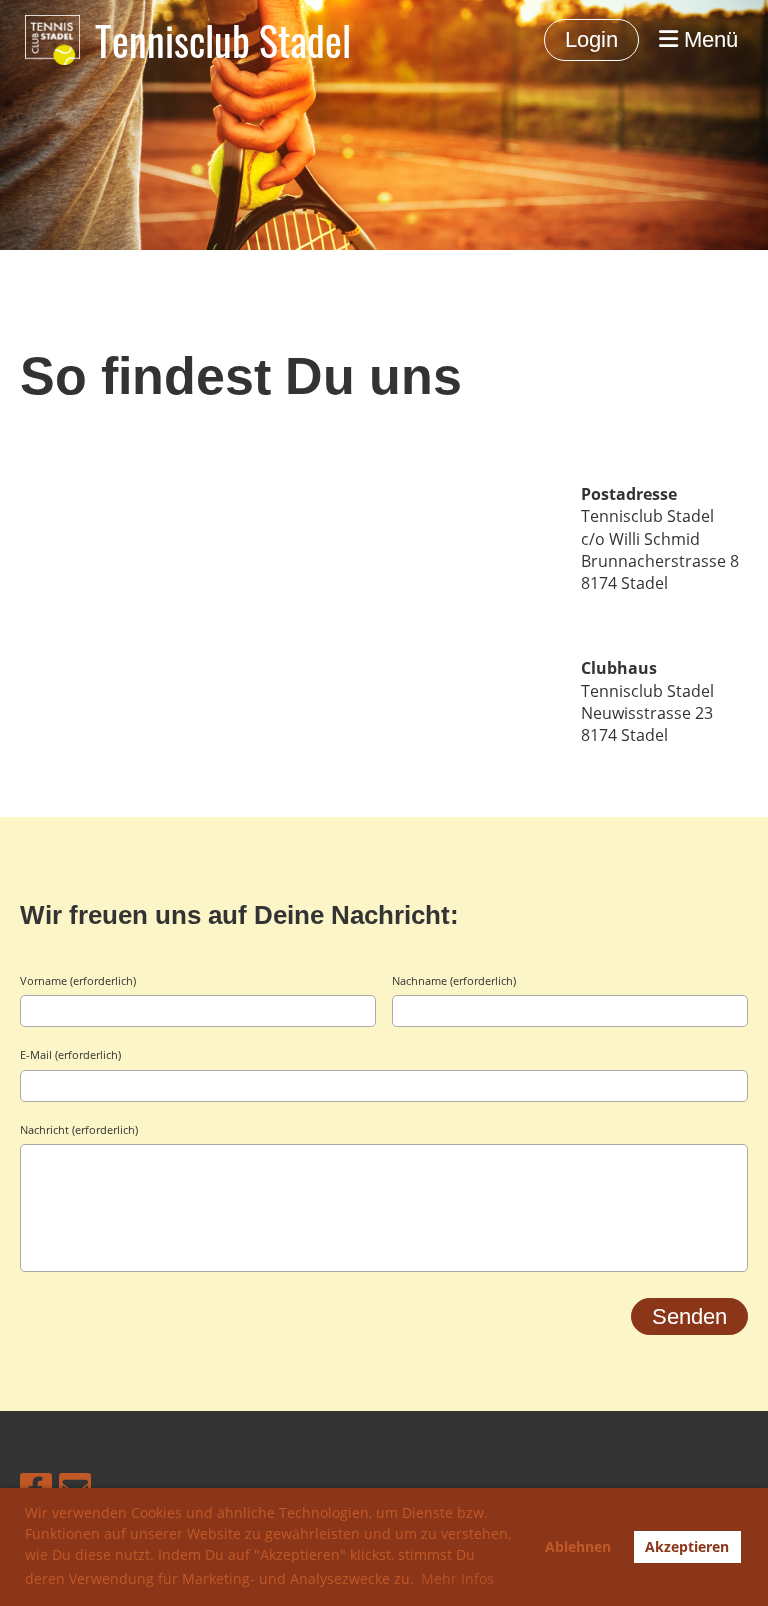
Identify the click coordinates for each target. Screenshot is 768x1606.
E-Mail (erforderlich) (70, 1054)
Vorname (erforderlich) (78, 980)
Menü (708, 39)
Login (591, 39)
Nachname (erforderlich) (454, 980)
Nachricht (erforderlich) (79, 1129)
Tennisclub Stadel (223, 40)
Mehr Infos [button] (457, 1578)
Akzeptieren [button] (687, 1546)
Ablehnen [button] (578, 1546)
